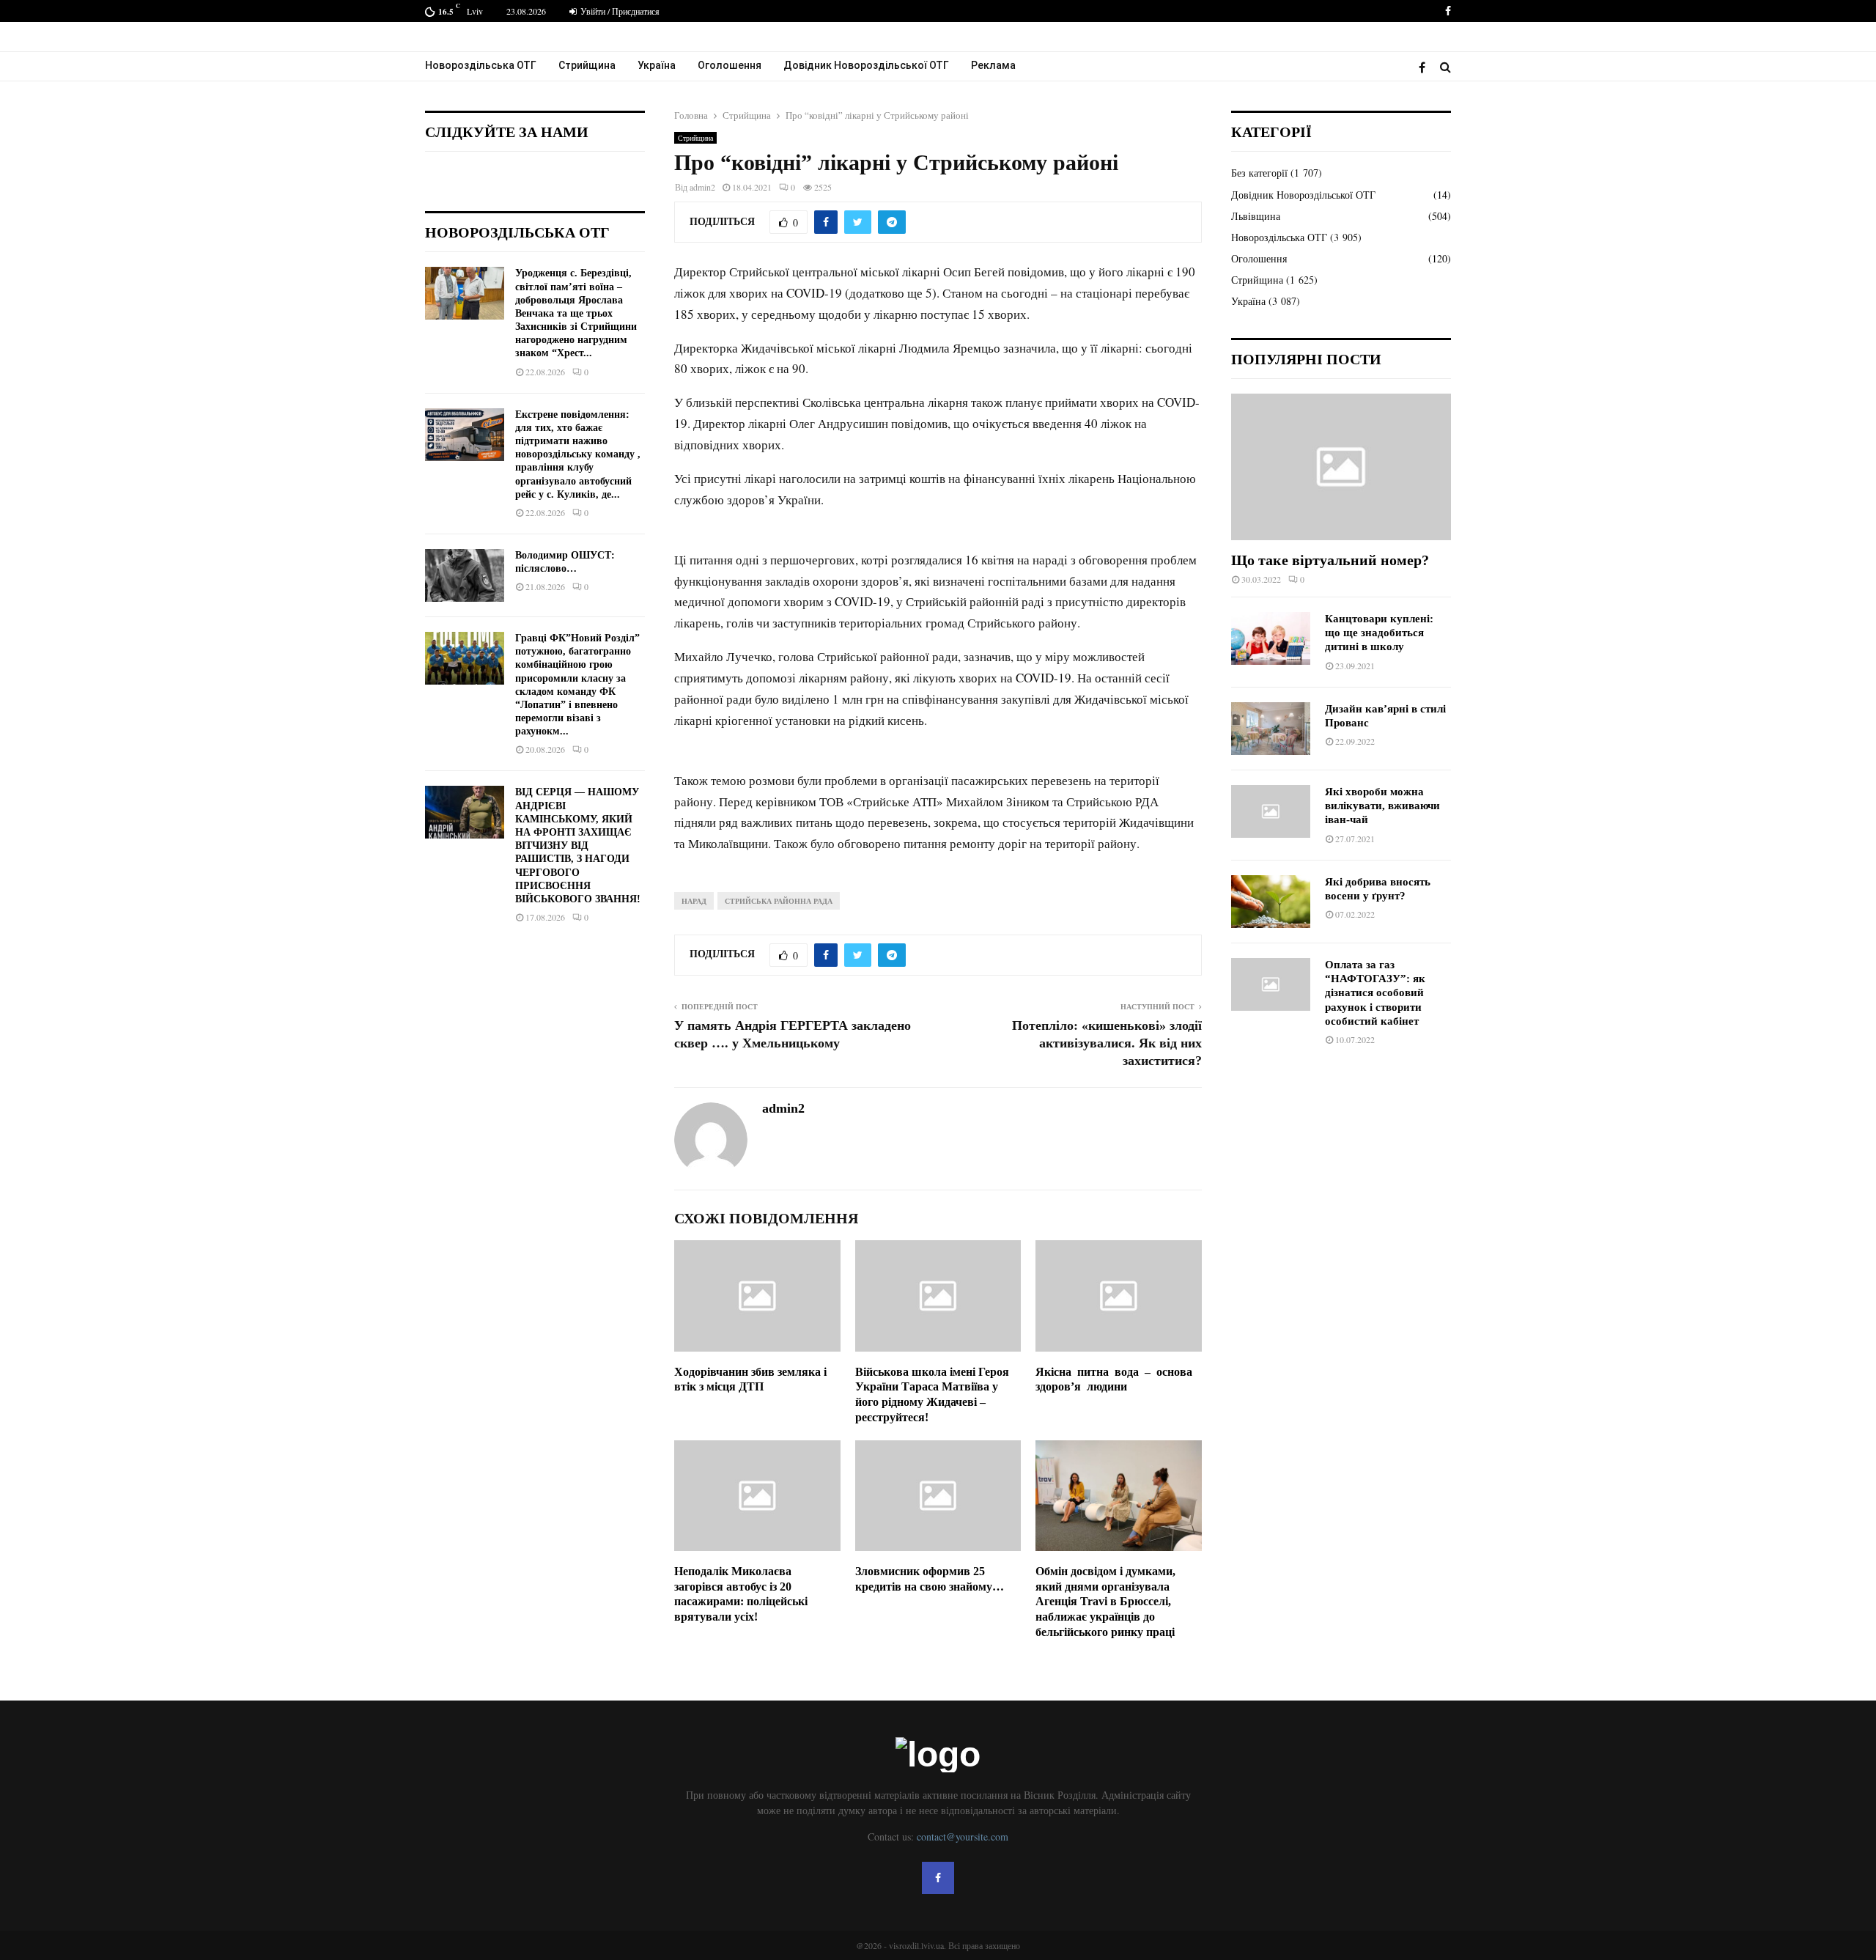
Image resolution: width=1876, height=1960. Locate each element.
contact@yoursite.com (963, 1836)
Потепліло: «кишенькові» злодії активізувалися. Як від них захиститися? (1107, 1043)
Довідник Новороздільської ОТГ (866, 65)
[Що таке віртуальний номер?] (1341, 467)
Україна (657, 65)
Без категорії (1259, 173)
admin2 (702, 187)
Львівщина (1256, 216)
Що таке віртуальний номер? (1330, 560)
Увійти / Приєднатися (619, 11)
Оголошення (730, 65)
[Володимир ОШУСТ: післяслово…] (465, 575)
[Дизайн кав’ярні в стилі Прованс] (1271, 729)
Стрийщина (587, 65)
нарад (694, 901)
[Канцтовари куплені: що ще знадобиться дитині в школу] (1271, 638)
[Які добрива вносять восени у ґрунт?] (1271, 902)
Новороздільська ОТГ (481, 65)
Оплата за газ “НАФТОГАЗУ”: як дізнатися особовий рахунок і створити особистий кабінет (1375, 993)
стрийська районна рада (779, 901)
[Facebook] (1426, 67)
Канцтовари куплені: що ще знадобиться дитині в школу (1379, 633)
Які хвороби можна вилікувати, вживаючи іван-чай (1382, 806)
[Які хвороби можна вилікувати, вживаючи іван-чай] (1271, 811)
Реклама (993, 65)
